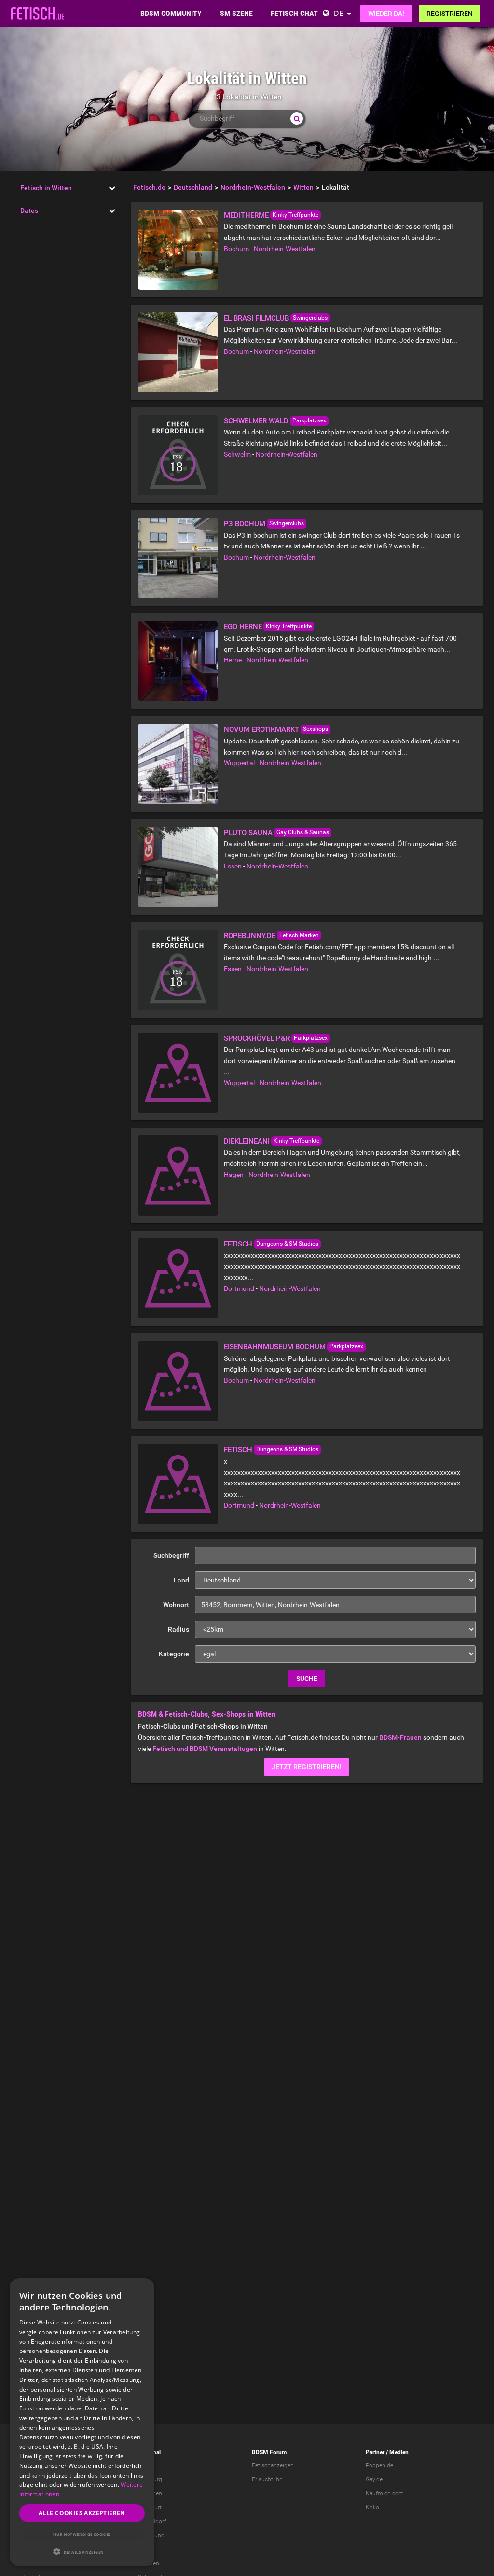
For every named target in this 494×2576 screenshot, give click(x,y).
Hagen (234, 1175)
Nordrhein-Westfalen (285, 249)
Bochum (236, 249)
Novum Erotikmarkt (261, 729)
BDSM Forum (269, 2452)
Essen (233, 866)
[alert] (82, 2422)
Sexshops (316, 729)
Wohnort (176, 1605)
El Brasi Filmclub (256, 318)
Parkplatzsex (309, 420)
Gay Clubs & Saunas (303, 832)
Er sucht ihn (267, 2479)
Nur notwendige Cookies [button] (82, 2534)
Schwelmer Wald (256, 421)
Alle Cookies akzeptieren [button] (82, 2513)
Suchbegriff (171, 1555)
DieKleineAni (247, 1141)
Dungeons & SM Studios (287, 1244)
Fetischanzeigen (273, 2465)
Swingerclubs (310, 318)
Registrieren (450, 14)
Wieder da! (386, 14)
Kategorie (174, 1654)
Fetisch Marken (299, 935)
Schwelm (237, 454)
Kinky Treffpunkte (295, 215)
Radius (178, 1629)
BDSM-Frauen (400, 1737)
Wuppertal (239, 763)
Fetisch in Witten (46, 188)
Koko (372, 2507)
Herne (233, 660)
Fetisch (238, 1244)
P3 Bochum (245, 524)
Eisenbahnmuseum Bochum (275, 1347)
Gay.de (374, 2479)
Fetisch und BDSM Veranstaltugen (205, 1749)
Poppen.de (379, 2465)
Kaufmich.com (385, 2493)
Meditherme (246, 215)
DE (339, 13)
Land (181, 1580)
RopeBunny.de (250, 936)
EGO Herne (243, 627)
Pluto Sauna (248, 833)
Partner (375, 2452)
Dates (29, 210)
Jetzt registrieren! (307, 1767)
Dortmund (239, 1288)
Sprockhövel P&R (257, 1038)
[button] (82, 2552)
